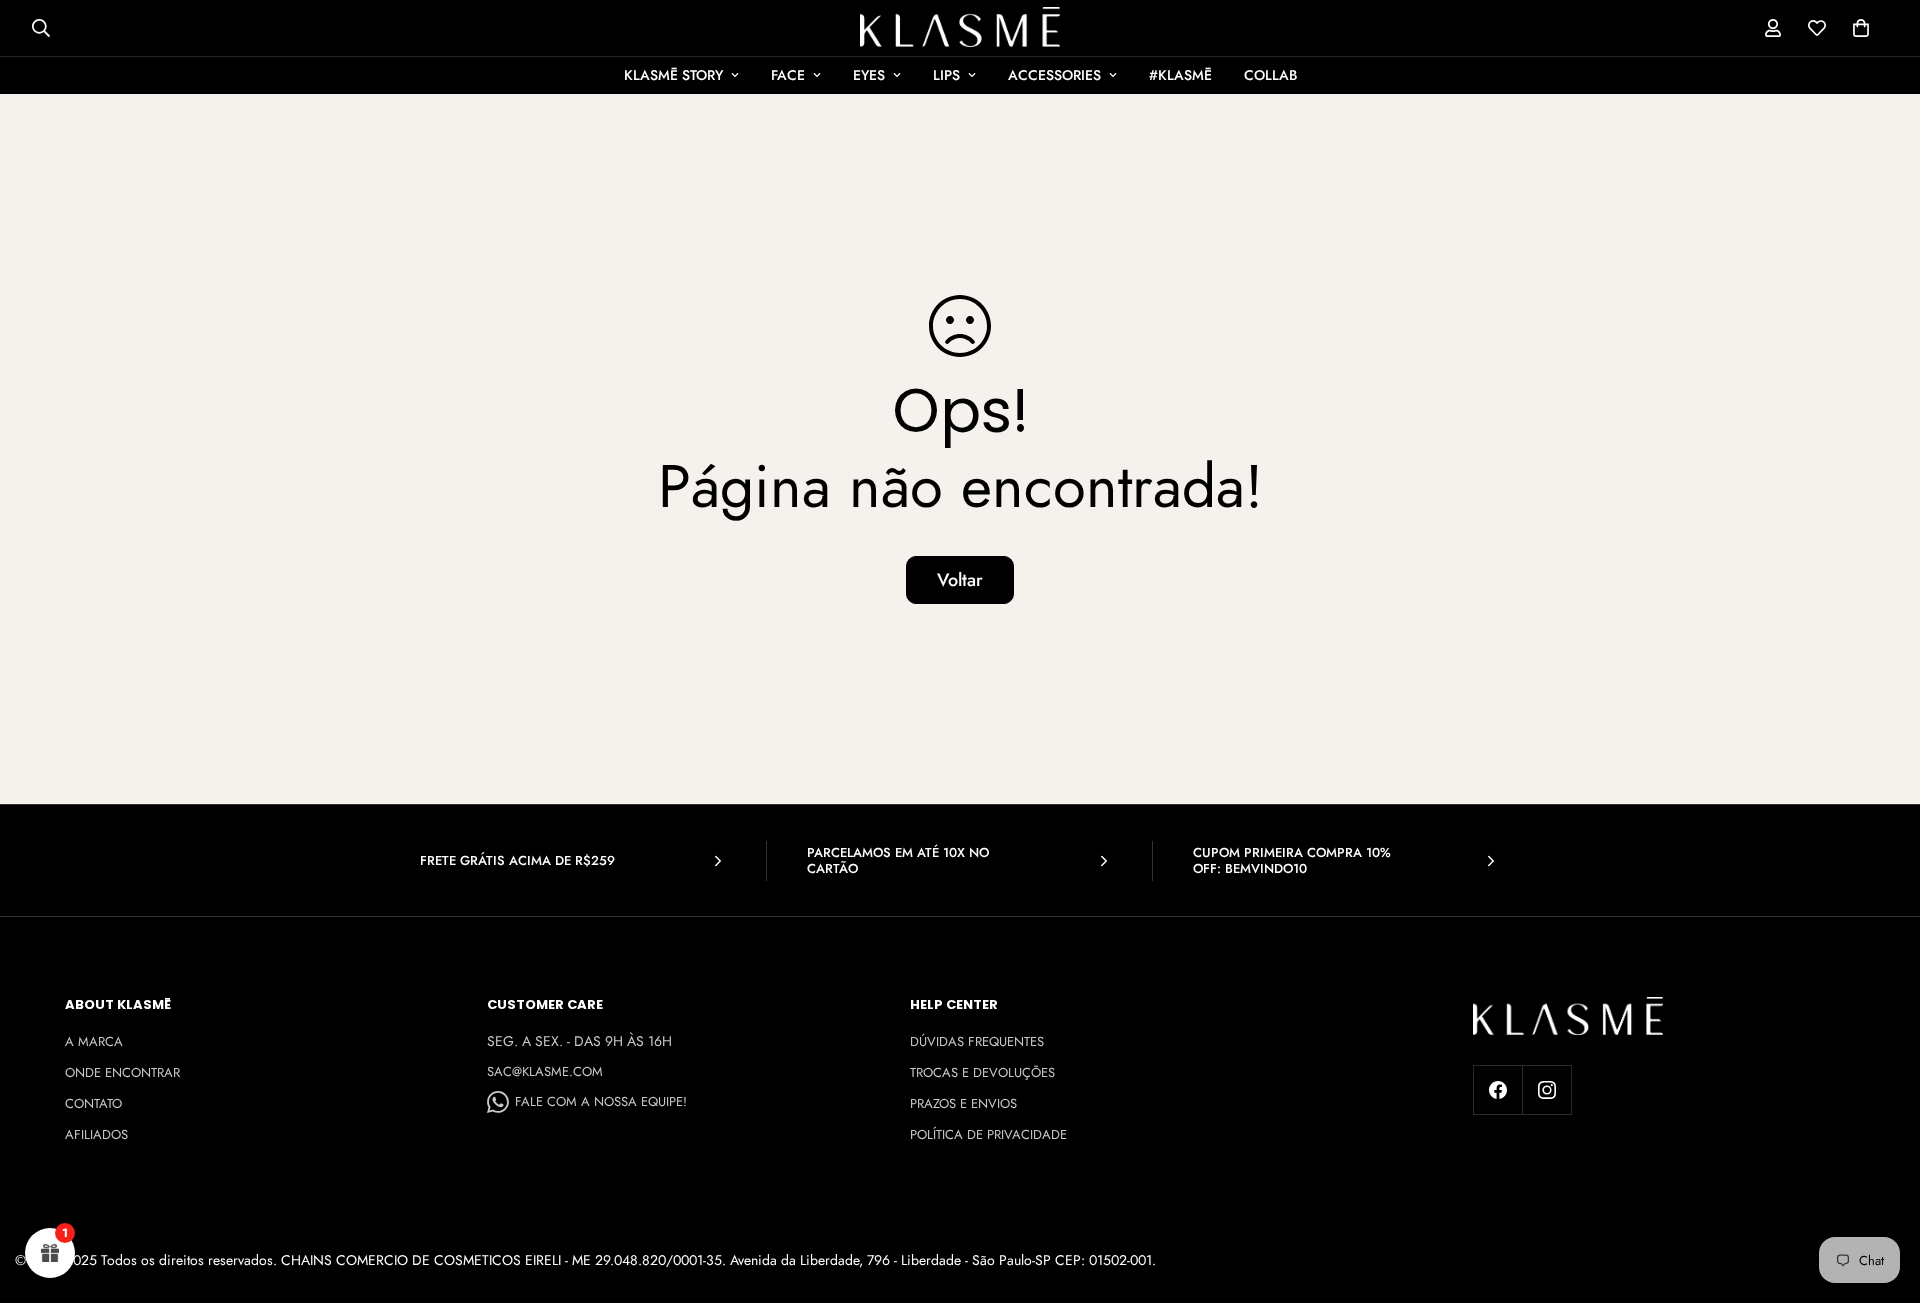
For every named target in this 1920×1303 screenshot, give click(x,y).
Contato (93, 1103)
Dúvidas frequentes (977, 1041)
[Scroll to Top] (1881, 1194)
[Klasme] (960, 27)
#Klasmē (1180, 75)
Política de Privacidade (988, 1134)
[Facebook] (1498, 1090)
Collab (1270, 75)
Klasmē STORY (673, 75)
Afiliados (96, 1134)
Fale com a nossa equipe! (601, 1101)
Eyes (869, 75)
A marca (94, 1041)
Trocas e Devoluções (982, 1072)
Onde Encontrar (122, 1072)
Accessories (1054, 75)
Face (788, 75)
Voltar (960, 580)
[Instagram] (1547, 1090)
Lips (946, 75)
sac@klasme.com (545, 1071)
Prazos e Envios (963, 1103)
